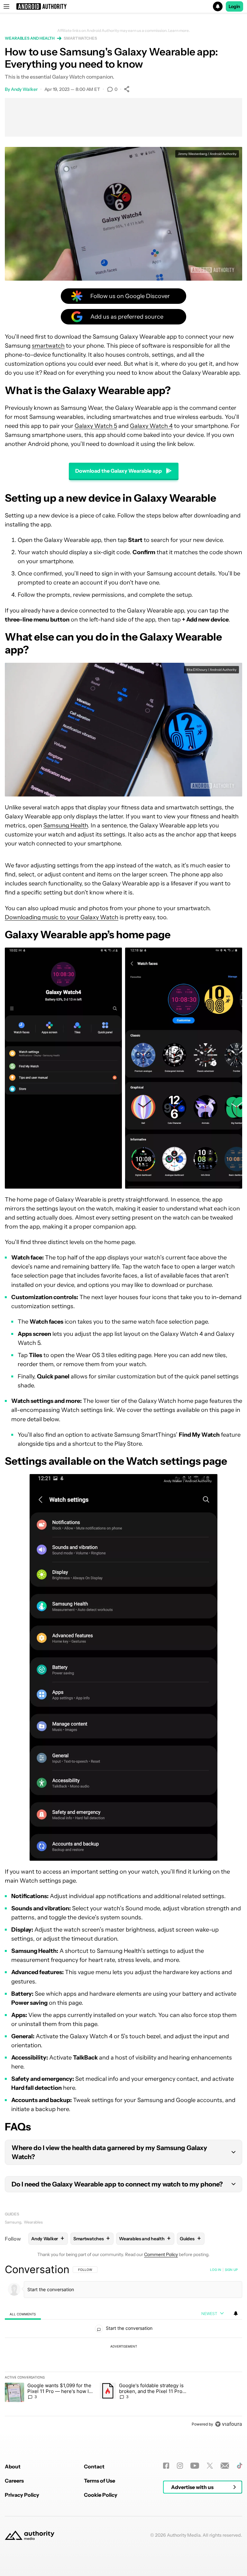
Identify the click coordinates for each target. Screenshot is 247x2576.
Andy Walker (24, 89)
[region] (123, 2347)
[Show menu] (6, 6)
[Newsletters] (225, 2466)
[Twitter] (210, 2466)
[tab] (23, 2314)
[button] (123, 6)
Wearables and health (30, 38)
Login (234, 6)
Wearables (33, 2222)
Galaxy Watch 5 (96, 426)
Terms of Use (100, 2481)
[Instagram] (180, 2466)
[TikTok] (239, 2466)
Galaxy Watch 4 (151, 426)
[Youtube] (195, 2466)
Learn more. (179, 31)
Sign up (231, 2270)
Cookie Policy (101, 2495)
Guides (12, 2214)
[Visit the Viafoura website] (229, 2424)
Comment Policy (161, 2254)
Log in (216, 2270)
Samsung (13, 2222)
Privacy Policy (22, 2495)
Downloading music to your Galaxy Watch (62, 917)
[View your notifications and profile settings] (236, 2313)
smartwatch (48, 346)
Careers (14, 2481)
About (13, 2466)
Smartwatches (80, 38)
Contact (94, 2466)
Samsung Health (66, 825)
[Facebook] (166, 2466)
